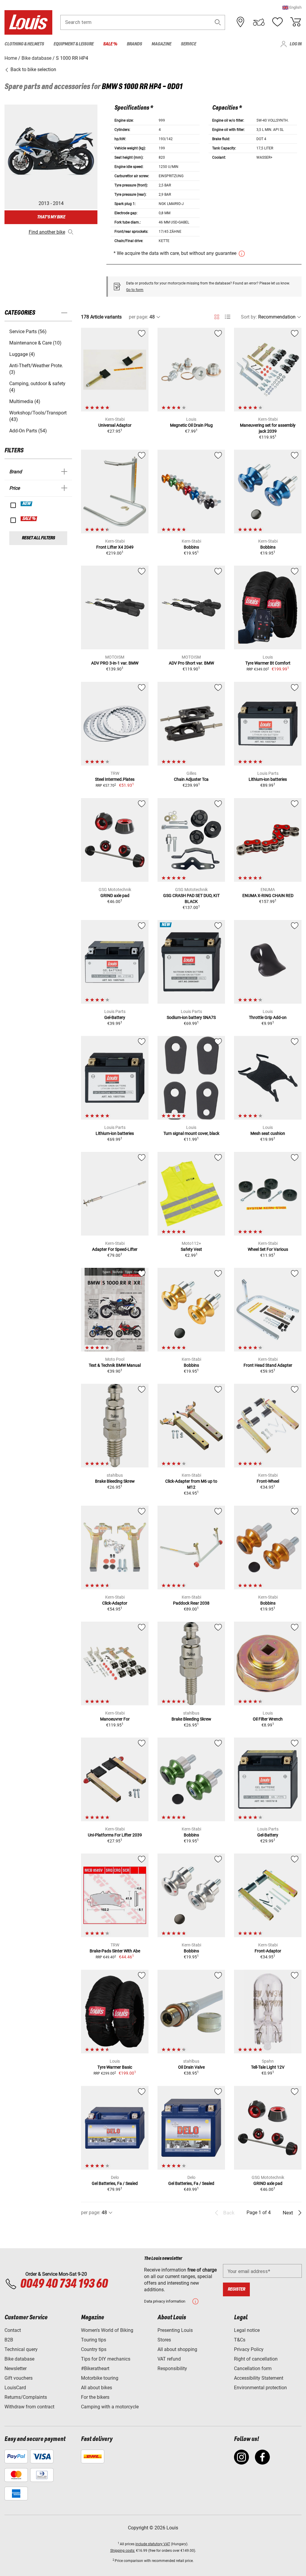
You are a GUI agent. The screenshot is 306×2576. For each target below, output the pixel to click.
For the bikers (95, 2397)
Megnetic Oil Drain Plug (191, 425)
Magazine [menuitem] (161, 44)
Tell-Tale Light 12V (268, 2067)
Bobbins (191, 547)
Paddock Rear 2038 (191, 1603)
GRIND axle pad (115, 896)
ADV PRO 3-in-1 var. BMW (115, 663)
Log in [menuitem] (296, 44)
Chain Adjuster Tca (191, 779)
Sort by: (249, 317)
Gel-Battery (115, 1017)
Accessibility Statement (259, 2378)
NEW (27, 504)
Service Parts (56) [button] (28, 332)
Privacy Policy (249, 2349)
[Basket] (296, 22)
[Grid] (217, 316)
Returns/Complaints (26, 2397)
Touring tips (94, 2340)
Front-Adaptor (268, 1951)
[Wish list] (277, 22)
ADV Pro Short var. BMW (191, 663)
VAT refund (169, 2359)
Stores (164, 2340)
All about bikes (97, 2388)
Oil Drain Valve (191, 2067)
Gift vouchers (19, 2378)
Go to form (135, 290)
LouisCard (15, 2388)
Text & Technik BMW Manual (115, 1365)
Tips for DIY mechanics (106, 2359)
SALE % (29, 519)
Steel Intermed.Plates (115, 779)
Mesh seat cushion (268, 1133)
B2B (9, 2340)
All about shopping (177, 2349)
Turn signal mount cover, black (191, 1133)
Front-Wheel (268, 1481)
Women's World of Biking (107, 2330)
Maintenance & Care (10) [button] (35, 343)
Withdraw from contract (29, 2407)
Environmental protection (260, 2388)
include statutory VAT (153, 2544)
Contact (13, 2330)
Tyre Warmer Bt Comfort (268, 663)
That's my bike (51, 217)
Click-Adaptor (115, 1603)
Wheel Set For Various (268, 1249)
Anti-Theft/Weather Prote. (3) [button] (36, 369)
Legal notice (247, 2330)
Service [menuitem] (188, 44)
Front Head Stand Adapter (268, 1365)
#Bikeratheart (95, 2368)
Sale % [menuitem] (110, 44)
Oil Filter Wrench (268, 1719)
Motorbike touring (100, 2378)
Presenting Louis (175, 2330)
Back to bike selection (33, 69)
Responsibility (172, 2368)
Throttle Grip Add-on (268, 1017)
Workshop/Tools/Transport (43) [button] (38, 416)
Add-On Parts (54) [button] (28, 431)
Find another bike (47, 232)
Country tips (94, 2349)
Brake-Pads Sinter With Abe (115, 1951)
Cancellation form (253, 2368)
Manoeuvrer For (115, 1719)
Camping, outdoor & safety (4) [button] (37, 387)
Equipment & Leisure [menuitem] (74, 44)
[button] (292, 7)
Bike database (19, 2359)
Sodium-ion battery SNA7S (191, 1017)
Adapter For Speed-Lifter (115, 1249)
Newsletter (16, 2368)
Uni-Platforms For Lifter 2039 (115, 1835)
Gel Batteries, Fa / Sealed (115, 2183)
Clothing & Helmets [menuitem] (24, 44)
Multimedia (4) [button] (25, 401)
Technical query (21, 2349)
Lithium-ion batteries (268, 779)
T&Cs (240, 2340)
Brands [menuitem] (134, 44)
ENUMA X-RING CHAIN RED (268, 896)
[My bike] (259, 22)
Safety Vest (191, 1249)
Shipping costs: (123, 2551)
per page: (139, 317)
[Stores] (241, 22)
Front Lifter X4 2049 (115, 547)
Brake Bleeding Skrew (115, 1481)
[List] (228, 317)
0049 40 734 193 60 (64, 2284)
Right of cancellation (256, 2359)
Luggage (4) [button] (22, 354)
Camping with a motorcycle (110, 2407)
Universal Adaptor (115, 425)
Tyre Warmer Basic (115, 2067)
